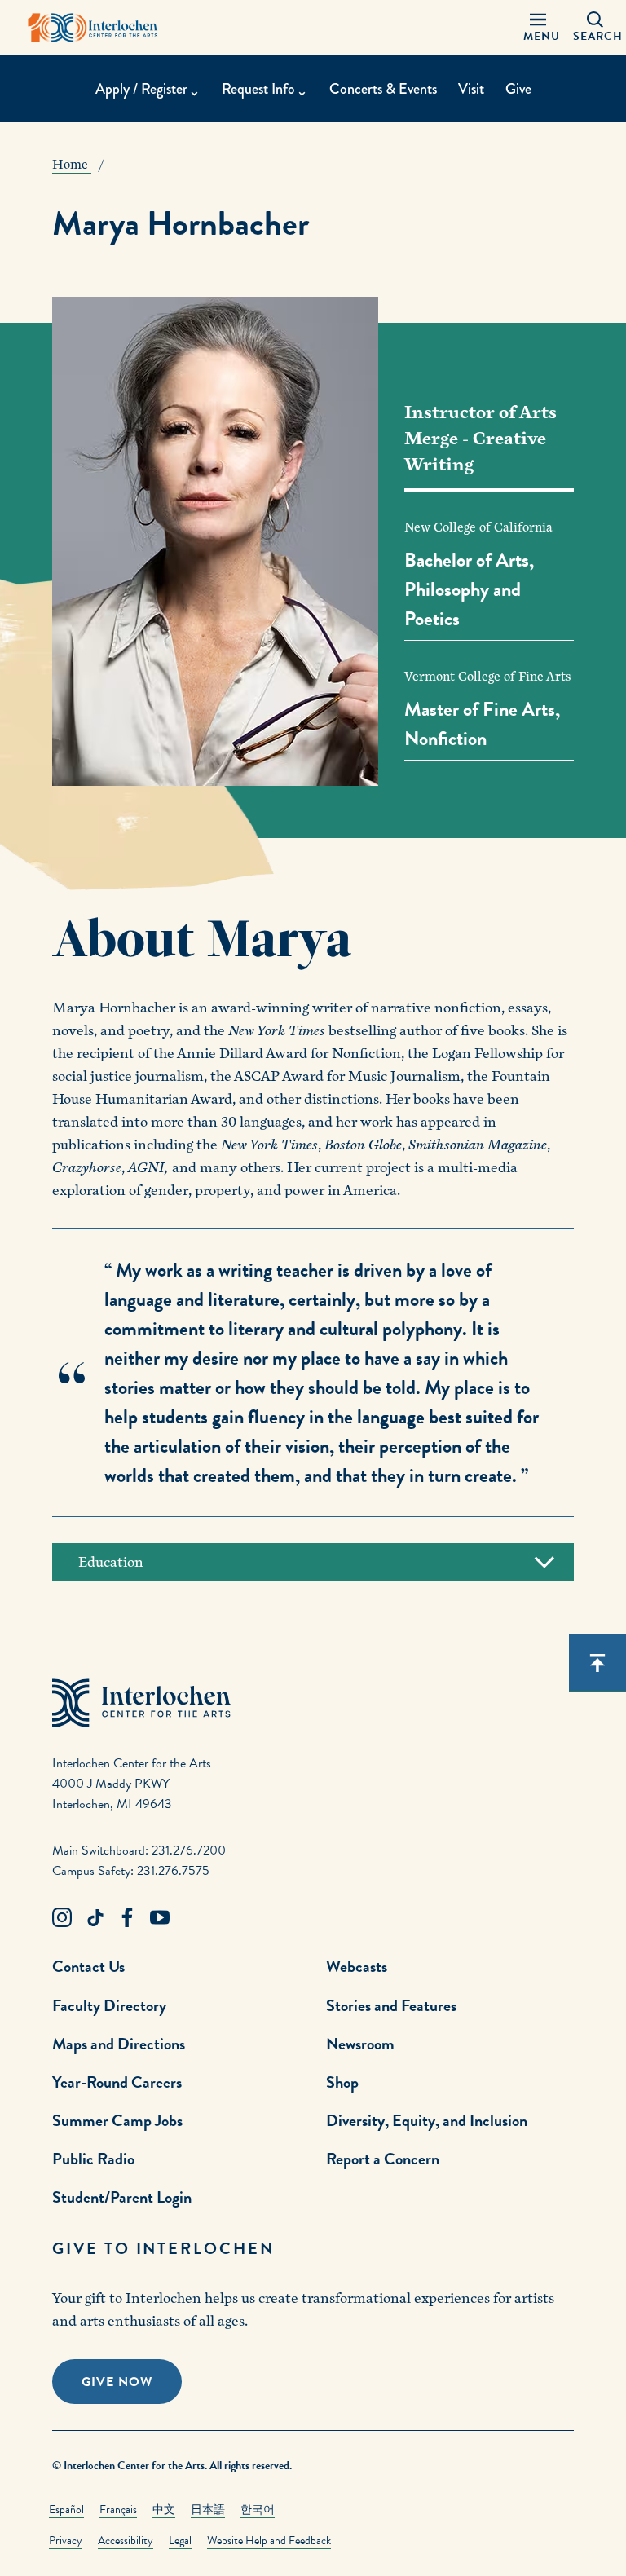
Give (518, 89)
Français (118, 2510)
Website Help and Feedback (269, 2541)
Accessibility (126, 2541)
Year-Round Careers (117, 2082)
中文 (164, 2510)
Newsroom (360, 2044)
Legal (180, 2541)
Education (111, 1562)
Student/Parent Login (122, 2197)
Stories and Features (391, 2005)
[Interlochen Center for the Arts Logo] (93, 28)
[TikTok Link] (95, 1918)
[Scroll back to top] (597, 1663)
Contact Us (88, 1966)
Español (66, 2510)
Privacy (66, 2541)
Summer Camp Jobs (117, 2120)
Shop (342, 2082)
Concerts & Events (383, 89)
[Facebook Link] (127, 1918)
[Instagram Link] (62, 1918)
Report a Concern (383, 2159)
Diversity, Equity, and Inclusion (427, 2120)
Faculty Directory (109, 2005)
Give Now (117, 2382)
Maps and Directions (119, 2044)
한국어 (258, 2510)
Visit (471, 89)
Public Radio (93, 2159)
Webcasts (357, 1966)
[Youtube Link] (160, 1918)
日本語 (208, 2510)
